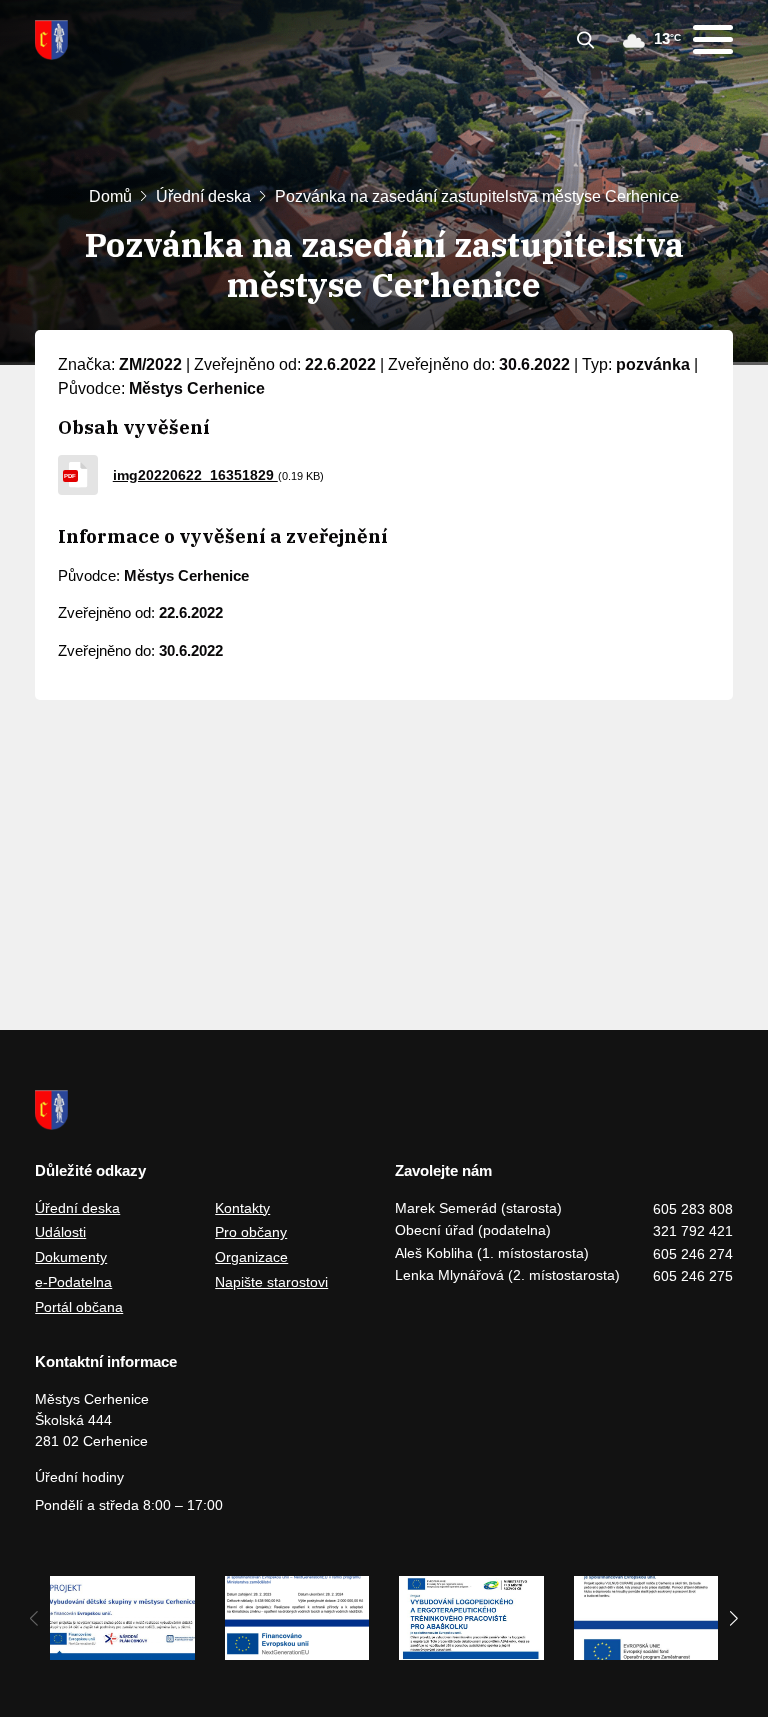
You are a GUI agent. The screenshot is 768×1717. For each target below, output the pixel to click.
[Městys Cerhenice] (51, 40)
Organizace (251, 1257)
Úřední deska (203, 196)
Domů (110, 196)
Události (60, 1232)
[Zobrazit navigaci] (713, 39)
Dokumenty (71, 1257)
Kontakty (242, 1208)
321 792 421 (693, 1231)
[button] (734, 1618)
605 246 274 (693, 1254)
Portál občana (79, 1307)
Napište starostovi (271, 1282)
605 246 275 (693, 1276)
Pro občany (251, 1232)
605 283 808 (693, 1209)
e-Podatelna (73, 1282)
